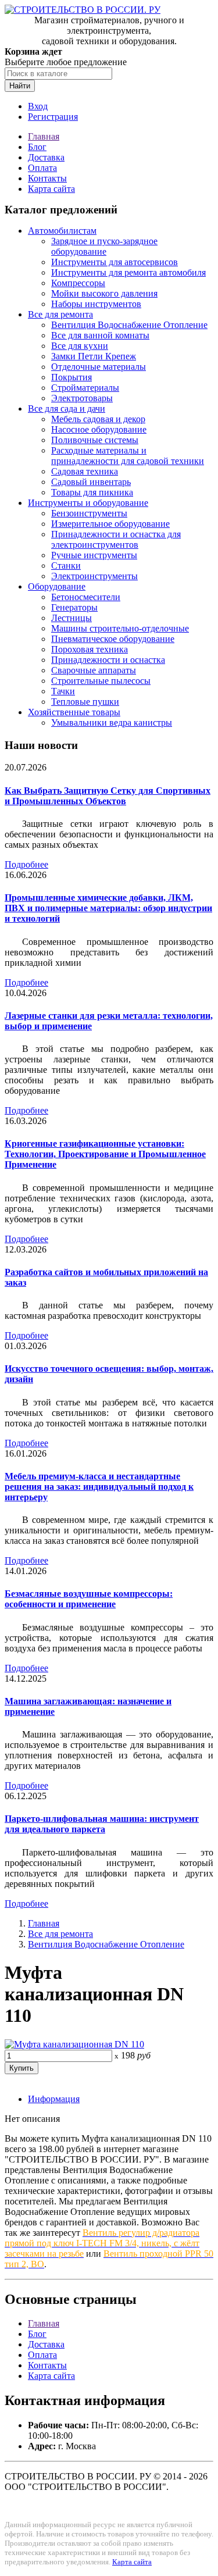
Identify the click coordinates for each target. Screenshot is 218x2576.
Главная (44, 136)
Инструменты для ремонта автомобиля (128, 272)
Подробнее (26, 864)
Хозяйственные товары (74, 712)
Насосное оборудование (99, 429)
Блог (37, 147)
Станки (66, 565)
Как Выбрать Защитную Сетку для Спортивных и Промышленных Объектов (108, 796)
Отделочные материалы (99, 367)
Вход (38, 106)
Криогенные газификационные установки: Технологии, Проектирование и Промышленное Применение (105, 1154)
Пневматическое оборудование (113, 639)
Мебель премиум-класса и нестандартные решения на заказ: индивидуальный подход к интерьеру (99, 1487)
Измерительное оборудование (110, 524)
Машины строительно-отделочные (120, 628)
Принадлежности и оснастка (108, 660)
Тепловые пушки (85, 702)
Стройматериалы (85, 388)
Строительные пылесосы (101, 681)
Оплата (42, 168)
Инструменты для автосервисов (115, 262)
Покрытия (72, 377)
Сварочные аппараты (94, 670)
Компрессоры (78, 283)
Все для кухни (80, 346)
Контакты (47, 178)
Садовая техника (85, 471)
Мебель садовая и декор (98, 419)
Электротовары (82, 398)
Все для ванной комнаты (100, 335)
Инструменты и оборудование (88, 503)
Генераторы (74, 607)
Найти (20, 86)
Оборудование (57, 586)
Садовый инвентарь (91, 482)
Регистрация (53, 117)
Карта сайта (51, 189)
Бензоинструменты (89, 513)
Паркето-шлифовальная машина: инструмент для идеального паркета (102, 1824)
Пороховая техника (90, 649)
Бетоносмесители (86, 597)
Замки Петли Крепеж (94, 356)
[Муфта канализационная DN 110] (74, 2044)
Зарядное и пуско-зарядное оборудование (104, 246)
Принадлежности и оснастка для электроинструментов (116, 539)
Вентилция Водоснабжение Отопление (129, 325)
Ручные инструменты (94, 555)
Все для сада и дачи (67, 408)
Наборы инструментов (96, 304)
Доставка (46, 157)
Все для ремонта (60, 314)
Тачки (63, 691)
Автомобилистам (62, 231)
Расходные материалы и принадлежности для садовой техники (128, 456)
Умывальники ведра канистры (112, 723)
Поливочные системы (95, 440)
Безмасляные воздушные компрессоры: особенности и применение (89, 1599)
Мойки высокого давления (104, 293)
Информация (54, 2099)
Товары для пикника (92, 492)
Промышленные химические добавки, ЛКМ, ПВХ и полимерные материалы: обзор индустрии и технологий (108, 908)
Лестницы (72, 618)
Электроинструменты (94, 576)
